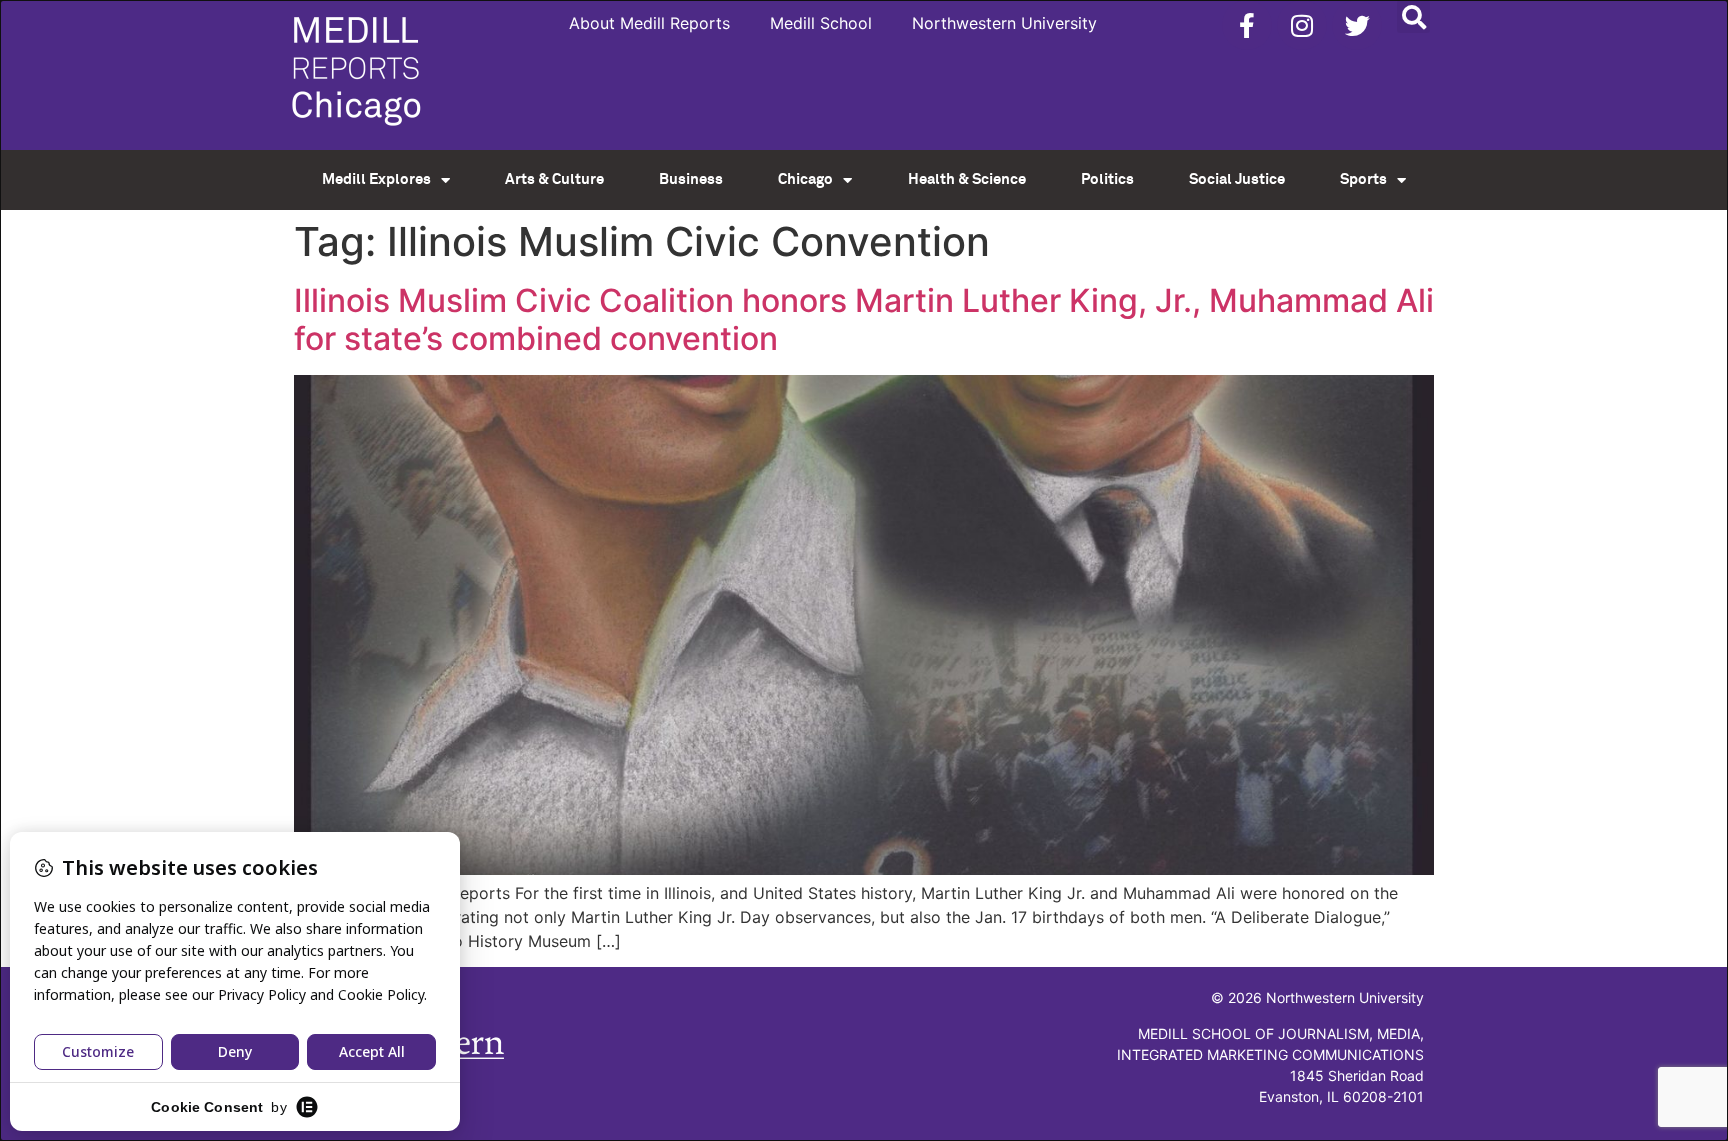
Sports (1363, 179)
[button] (1413, 16)
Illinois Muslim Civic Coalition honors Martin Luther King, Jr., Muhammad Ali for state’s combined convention (864, 319)
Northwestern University (1004, 23)
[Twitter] (1357, 25)
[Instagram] (1302, 25)
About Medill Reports (649, 23)
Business (691, 179)
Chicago (805, 179)
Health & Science (967, 179)
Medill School (821, 23)
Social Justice (1237, 179)
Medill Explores (376, 179)
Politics (1107, 179)
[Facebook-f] (1247, 25)
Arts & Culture (554, 179)
